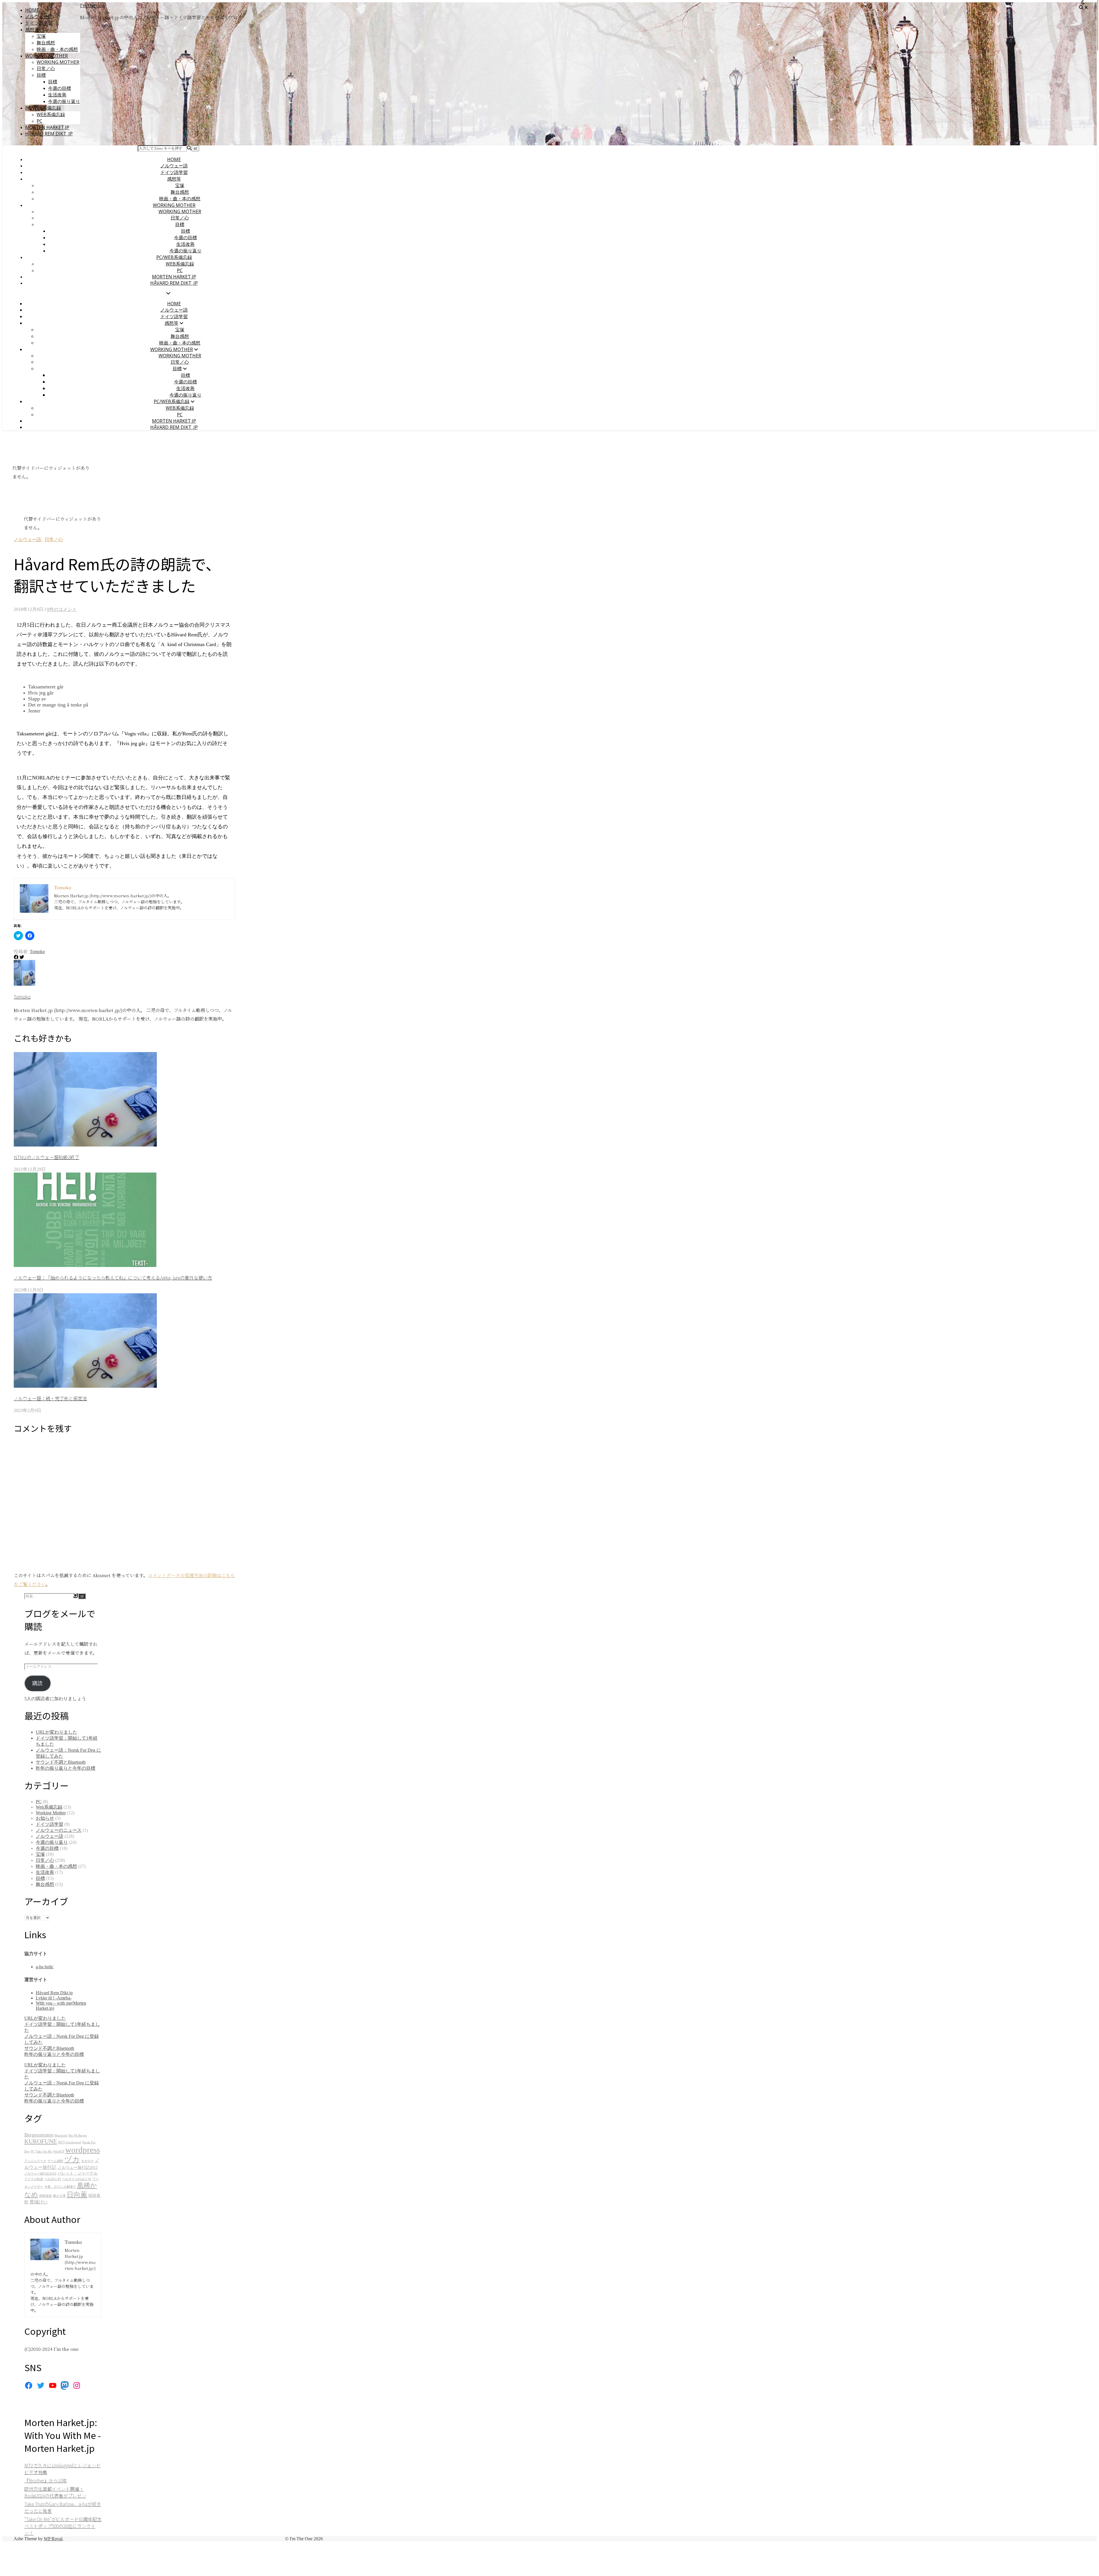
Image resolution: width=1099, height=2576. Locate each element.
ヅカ (72, 2160)
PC (39, 121)
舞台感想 (46, 43)
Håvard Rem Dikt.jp (54, 1993)
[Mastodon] (65, 2385)
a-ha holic (45, 1967)
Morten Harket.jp (47, 127)
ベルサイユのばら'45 (77, 2179)
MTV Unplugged (70, 2142)
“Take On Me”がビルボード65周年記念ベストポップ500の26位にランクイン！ (63, 2526)
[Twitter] (41, 2385)
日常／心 (46, 68)
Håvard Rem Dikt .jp (49, 134)
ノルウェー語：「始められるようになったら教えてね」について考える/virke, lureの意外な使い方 (113, 1278)
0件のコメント (62, 609)
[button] (85, 1099)
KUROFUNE (41, 2141)
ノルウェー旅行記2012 (78, 2168)
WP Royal (53, 2539)
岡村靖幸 (46, 2196)
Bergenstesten (39, 2135)
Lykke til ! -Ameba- (54, 1998)
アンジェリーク (35, 2161)
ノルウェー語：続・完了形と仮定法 (50, 1398)
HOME (32, 10)
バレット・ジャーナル (78, 2173)
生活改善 (57, 95)
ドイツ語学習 (39, 23)
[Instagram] (77, 2385)
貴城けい (39, 2202)
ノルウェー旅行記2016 (40, 2174)
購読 (37, 1683)
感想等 (32, 29)
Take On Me (44, 2152)
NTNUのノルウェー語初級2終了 (47, 1157)
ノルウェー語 (39, 16)
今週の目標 (60, 88)
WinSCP (59, 2152)
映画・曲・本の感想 (57, 49)
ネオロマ (87, 2161)
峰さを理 (59, 2196)
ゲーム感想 (55, 2161)
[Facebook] (29, 2385)
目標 (41, 75)
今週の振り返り (64, 101)
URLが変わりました (57, 1732)
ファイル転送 (34, 2179)
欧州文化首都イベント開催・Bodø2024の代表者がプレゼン (55, 2492)
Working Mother (47, 56)
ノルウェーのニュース (59, 1830)
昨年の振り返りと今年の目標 (66, 1768)
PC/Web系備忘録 (43, 108)
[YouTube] (53, 2385)
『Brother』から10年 (46, 2480)
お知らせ (45, 1818)
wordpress (83, 2150)
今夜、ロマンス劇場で (60, 2187)
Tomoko (37, 952)
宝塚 (41, 36)
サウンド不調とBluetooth (61, 1762)
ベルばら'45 (53, 2179)
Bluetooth (61, 2136)
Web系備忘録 (51, 114)
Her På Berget (78, 2136)
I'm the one (92, 5)
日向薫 (77, 2194)
